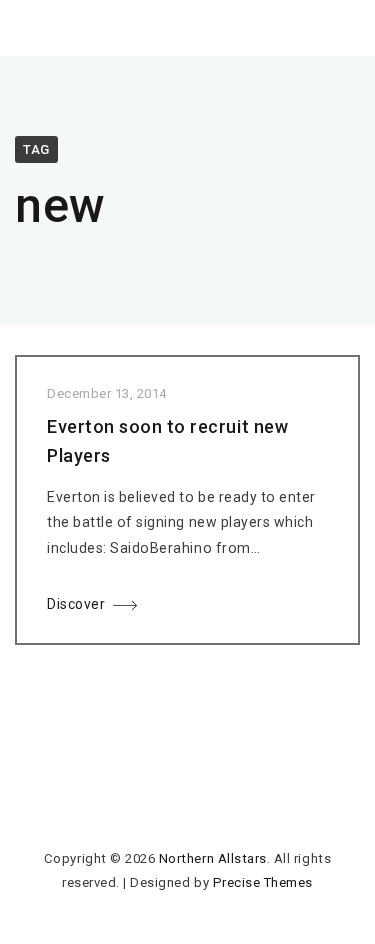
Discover (76, 604)
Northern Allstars (213, 858)
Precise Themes (263, 882)
